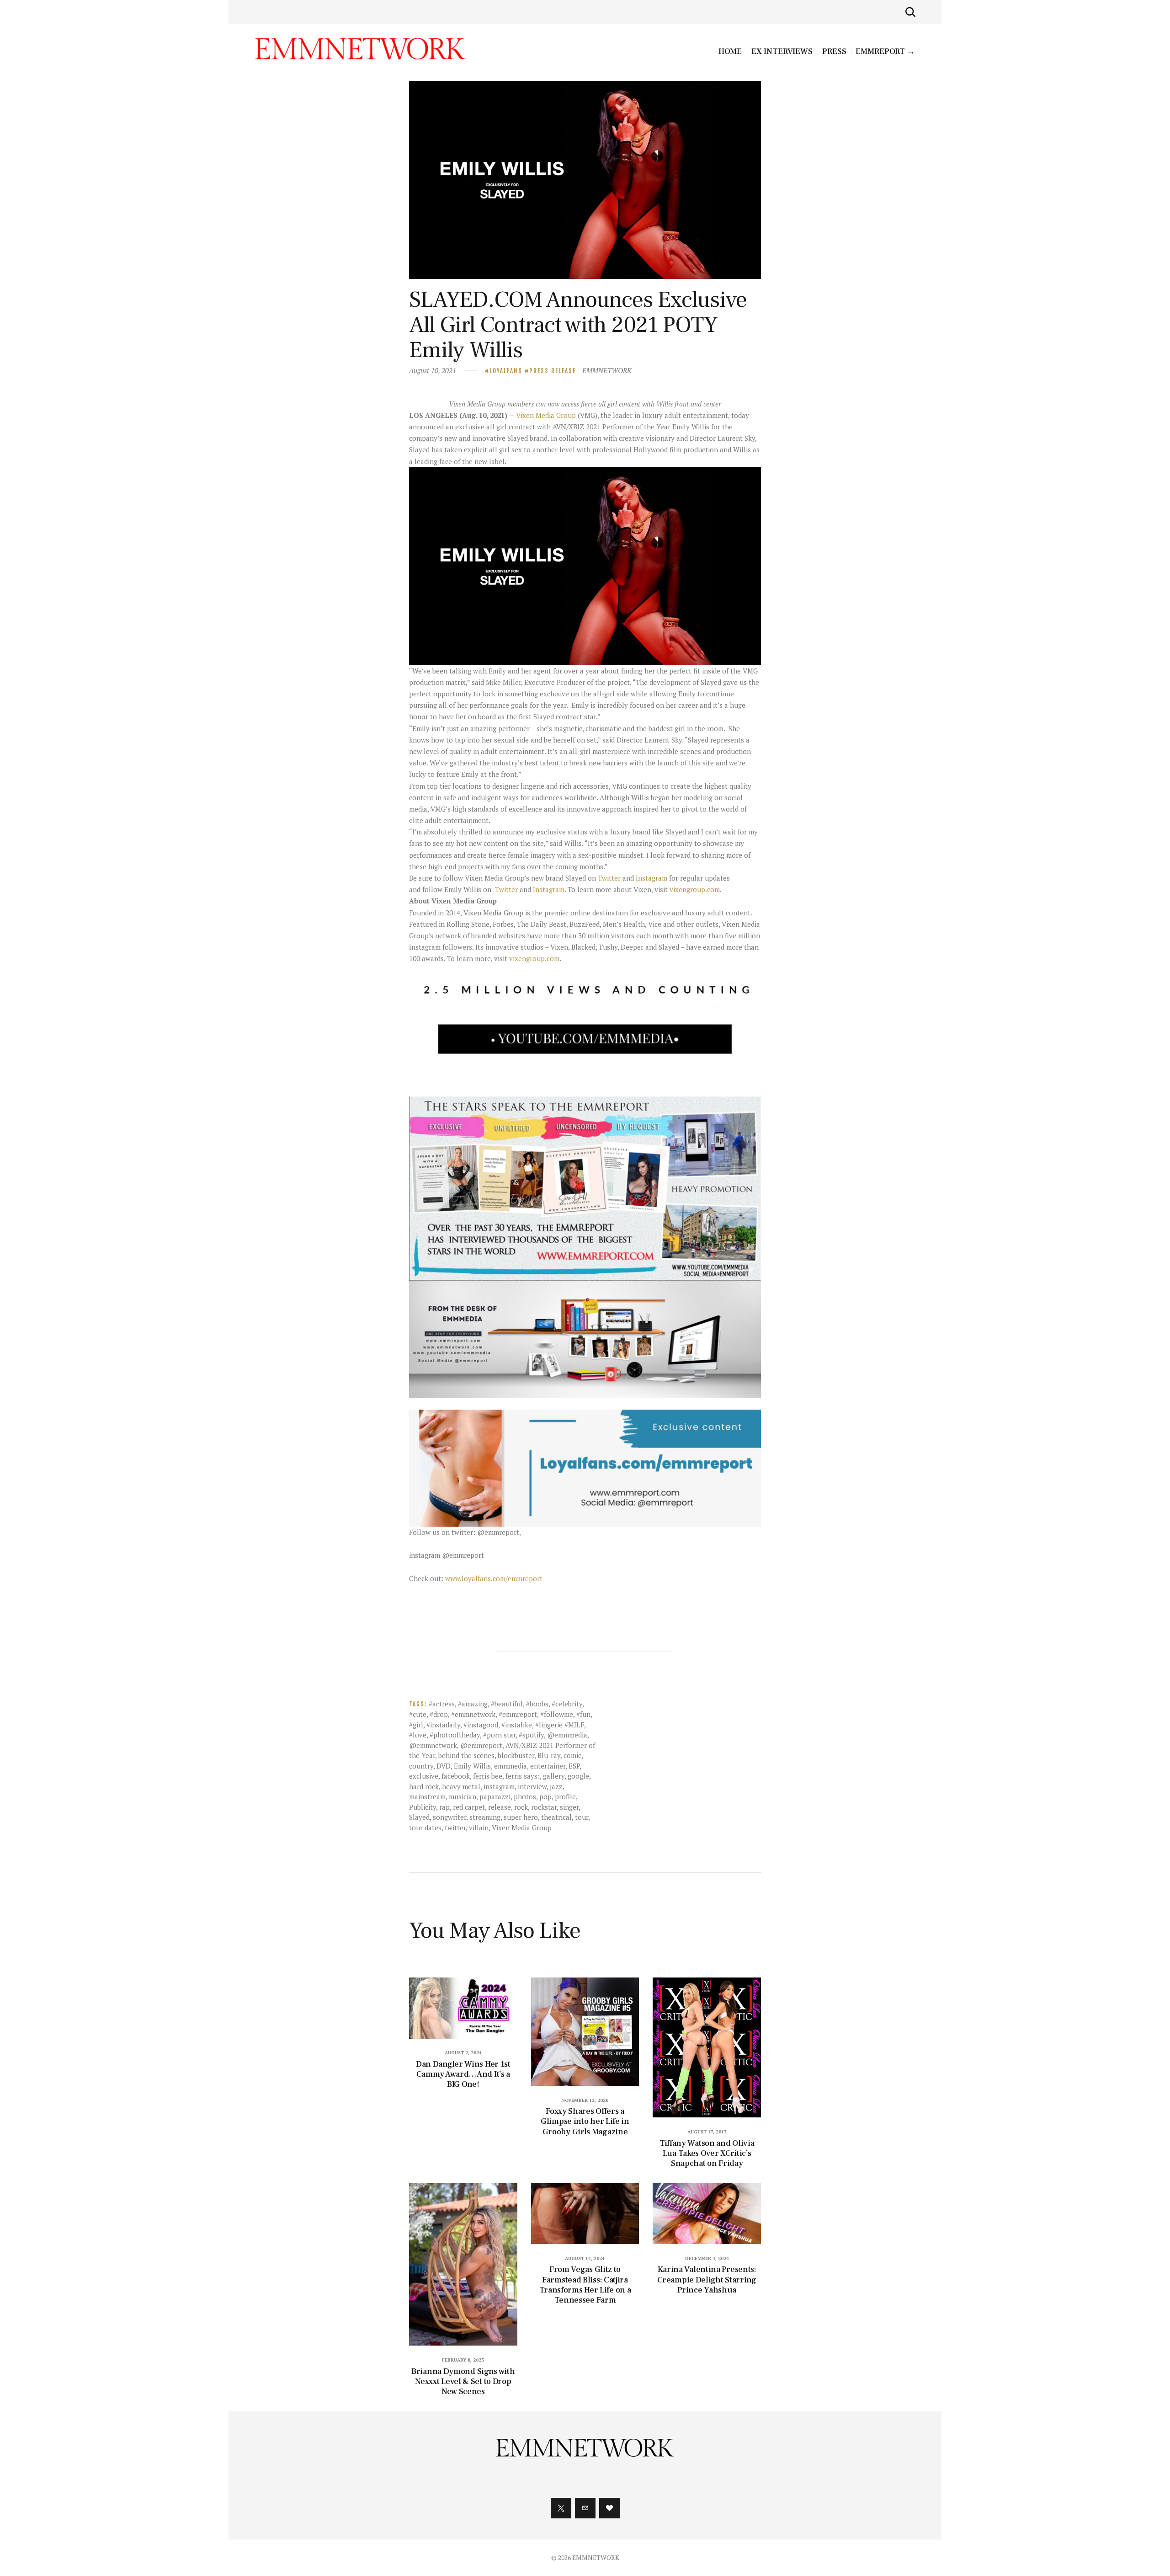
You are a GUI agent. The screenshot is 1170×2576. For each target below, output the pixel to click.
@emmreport (481, 1745)
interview (532, 1786)
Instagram (651, 878)
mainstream (427, 1796)
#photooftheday (455, 1735)
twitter (455, 1828)
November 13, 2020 (585, 2100)
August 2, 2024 (463, 2053)
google (578, 1776)
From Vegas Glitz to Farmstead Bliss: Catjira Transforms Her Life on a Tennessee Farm (585, 2285)
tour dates (425, 1828)
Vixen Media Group (546, 415)
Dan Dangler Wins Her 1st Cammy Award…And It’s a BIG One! (463, 2074)
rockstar (544, 1807)
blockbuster (516, 1755)
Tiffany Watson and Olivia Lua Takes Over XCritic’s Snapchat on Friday (707, 2154)
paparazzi (495, 1796)
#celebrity (567, 1704)
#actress (442, 1704)
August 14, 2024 (585, 2258)
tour (582, 1817)
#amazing (473, 1704)
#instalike (517, 1725)
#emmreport (518, 1714)
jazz (556, 1786)
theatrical (556, 1817)
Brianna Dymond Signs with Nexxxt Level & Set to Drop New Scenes (463, 2382)
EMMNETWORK (607, 370)
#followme (557, 1714)
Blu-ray (549, 1755)
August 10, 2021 (433, 370)
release (500, 1807)
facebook (456, 1776)
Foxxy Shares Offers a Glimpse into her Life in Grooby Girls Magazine (585, 2122)
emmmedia (511, 1766)
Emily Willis (472, 1766)
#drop (439, 1714)
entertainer (548, 1766)
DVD (444, 1766)
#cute (418, 1714)
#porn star (499, 1735)
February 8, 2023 (463, 2360)
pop (545, 1796)
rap (444, 1807)
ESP (574, 1766)
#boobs (537, 1704)
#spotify (531, 1735)
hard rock (424, 1786)
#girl (416, 1725)
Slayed (419, 1817)
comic (572, 1755)
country (421, 1766)
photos (525, 1796)
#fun (583, 1714)
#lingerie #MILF (560, 1725)
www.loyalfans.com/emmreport (494, 1578)
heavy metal (461, 1786)
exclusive (424, 1776)
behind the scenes (466, 1755)
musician (463, 1796)
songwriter (449, 1817)
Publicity (423, 1807)
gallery (554, 1776)
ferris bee (488, 1776)
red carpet (469, 1807)
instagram (499, 1786)
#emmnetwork (473, 1714)
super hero (521, 1817)
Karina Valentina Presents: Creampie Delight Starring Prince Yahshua (707, 2280)
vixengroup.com (695, 889)
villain (479, 1828)
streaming (485, 1817)
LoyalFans (506, 371)
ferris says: (523, 1776)
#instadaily (443, 1725)
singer (569, 1807)
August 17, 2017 (707, 2132)
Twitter (609, 878)
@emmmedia (567, 1735)
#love (418, 1735)
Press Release (553, 371)
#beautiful (507, 1704)
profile (565, 1796)
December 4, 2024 (707, 2258)
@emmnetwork (433, 1745)
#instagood (481, 1725)
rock (521, 1807)
